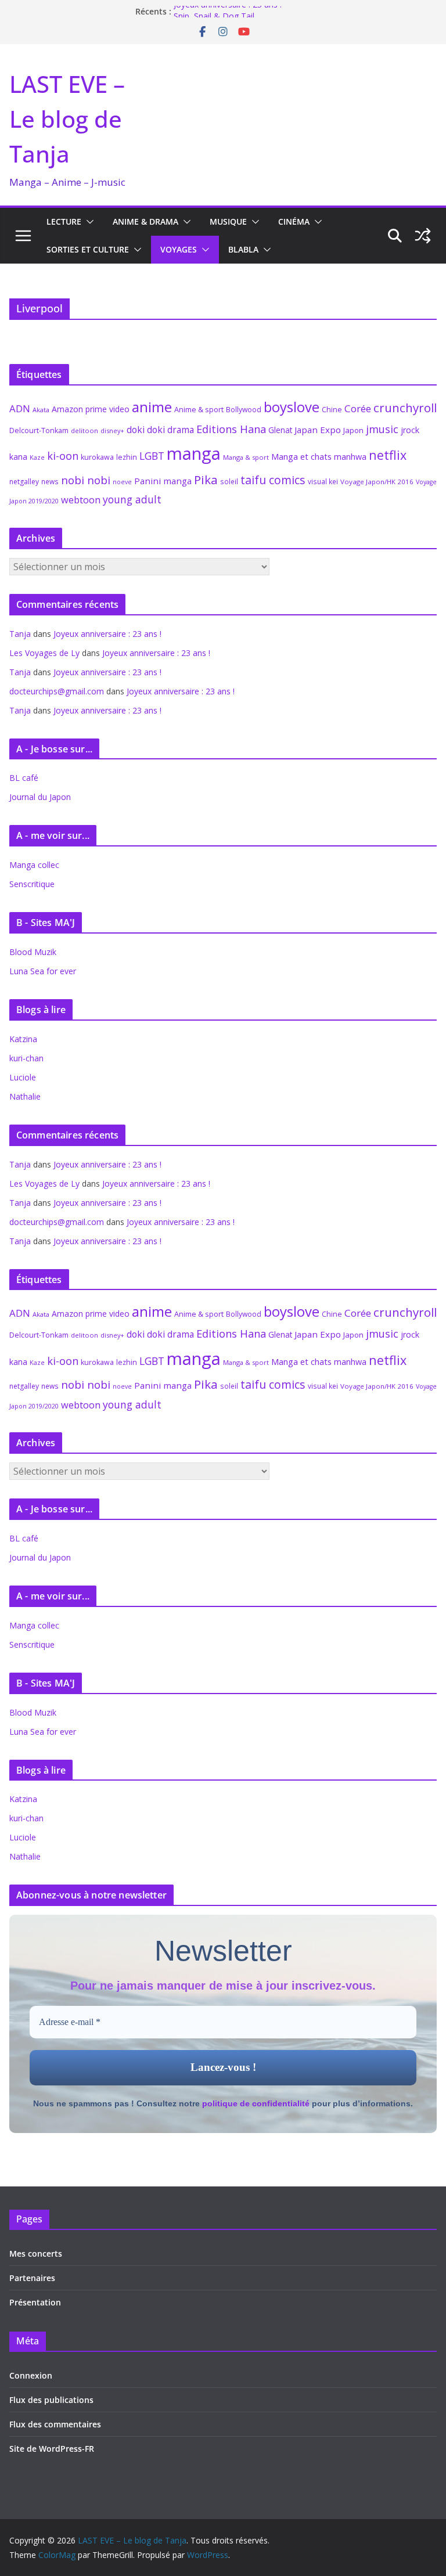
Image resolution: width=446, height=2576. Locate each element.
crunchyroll (405, 408)
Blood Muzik (33, 952)
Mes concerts (36, 2253)
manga (194, 453)
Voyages (179, 249)
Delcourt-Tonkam (39, 430)
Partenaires (32, 2278)
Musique (228, 221)
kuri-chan (26, 1058)
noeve (122, 482)
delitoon (84, 430)
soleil (229, 481)
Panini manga (163, 481)
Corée (358, 408)
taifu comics (273, 480)
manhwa (350, 457)
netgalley (24, 482)
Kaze (37, 457)
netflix (388, 455)
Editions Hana (231, 429)
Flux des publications (51, 2400)
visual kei (323, 481)
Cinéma (294, 221)
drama (181, 430)
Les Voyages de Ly (44, 653)
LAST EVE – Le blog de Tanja (67, 119)
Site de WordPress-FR (52, 2449)
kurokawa (97, 457)
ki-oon (63, 456)
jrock (410, 430)
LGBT (152, 456)
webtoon (81, 500)
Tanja (20, 634)
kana (18, 457)
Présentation (35, 2302)
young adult (132, 499)
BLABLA (243, 249)
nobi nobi (86, 480)
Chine (332, 410)
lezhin (127, 457)
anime (152, 407)
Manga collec (34, 865)
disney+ (112, 430)
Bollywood (244, 410)
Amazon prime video (91, 409)
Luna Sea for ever (43, 971)
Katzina (23, 1039)
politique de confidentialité (256, 2103)
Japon (353, 430)
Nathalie (25, 1096)
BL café (24, 778)
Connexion (31, 2375)
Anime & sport (199, 409)
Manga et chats (301, 456)
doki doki (146, 430)
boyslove (292, 407)
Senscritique (32, 884)
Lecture (64, 221)
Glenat (280, 430)
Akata (41, 410)
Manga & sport (246, 457)
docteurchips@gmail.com (57, 691)
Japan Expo (318, 430)
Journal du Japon (40, 797)
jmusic (382, 429)
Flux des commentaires (55, 2424)
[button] (88, 222)
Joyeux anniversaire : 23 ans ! (228, 11)
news (50, 481)
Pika (206, 480)
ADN (20, 408)
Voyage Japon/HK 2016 (377, 482)
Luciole (23, 1077)
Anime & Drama (145, 221)
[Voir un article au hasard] (423, 236)
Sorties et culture (88, 249)
